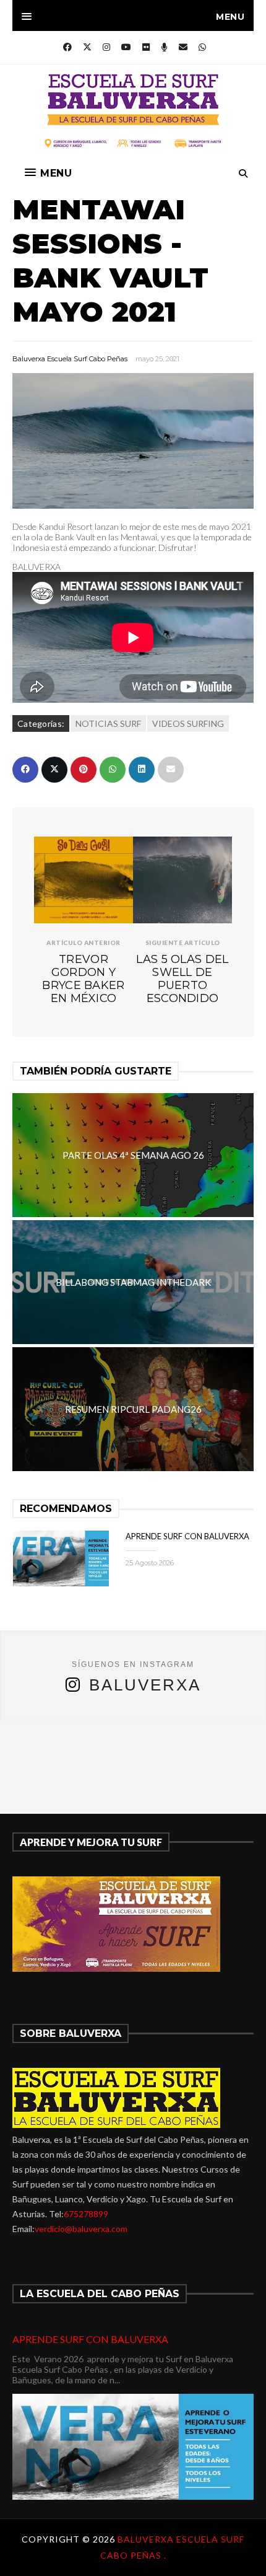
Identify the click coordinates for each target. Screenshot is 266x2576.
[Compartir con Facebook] (25, 770)
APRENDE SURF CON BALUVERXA (187, 1536)
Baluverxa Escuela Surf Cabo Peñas (70, 359)
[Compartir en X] (54, 770)
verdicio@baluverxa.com (81, 2229)
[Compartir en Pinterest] (84, 770)
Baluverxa (145, 1685)
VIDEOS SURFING (188, 723)
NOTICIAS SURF (108, 723)
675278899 (86, 2214)
